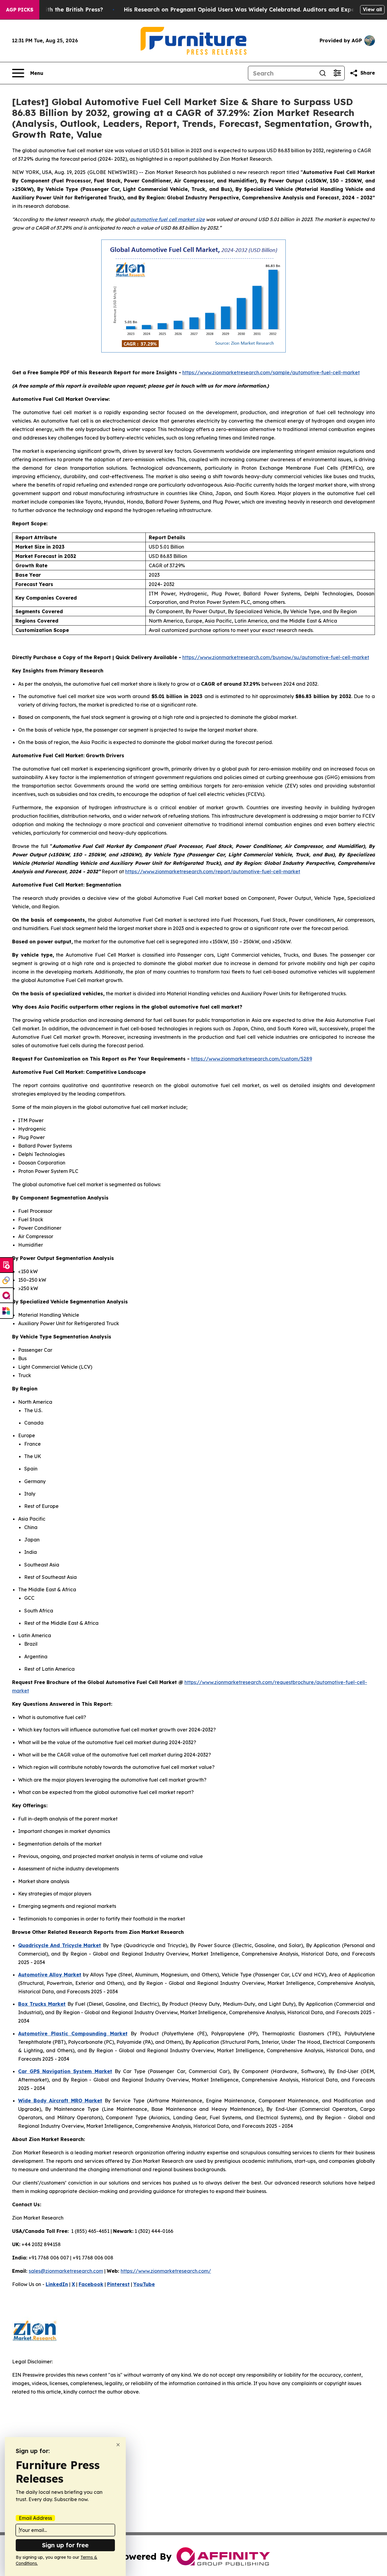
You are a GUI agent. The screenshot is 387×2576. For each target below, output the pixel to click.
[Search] (323, 73)
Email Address (35, 2518)
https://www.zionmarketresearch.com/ (166, 2271)
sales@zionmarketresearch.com (66, 2271)
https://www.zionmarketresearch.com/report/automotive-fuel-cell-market (213, 871)
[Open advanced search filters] (337, 73)
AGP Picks (20, 10)
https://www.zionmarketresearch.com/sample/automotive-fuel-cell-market (271, 372)
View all (372, 9)
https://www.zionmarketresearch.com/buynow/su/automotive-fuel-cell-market (276, 657)
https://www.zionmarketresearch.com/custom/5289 (252, 1059)
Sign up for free (65, 2545)
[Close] (118, 2445)
